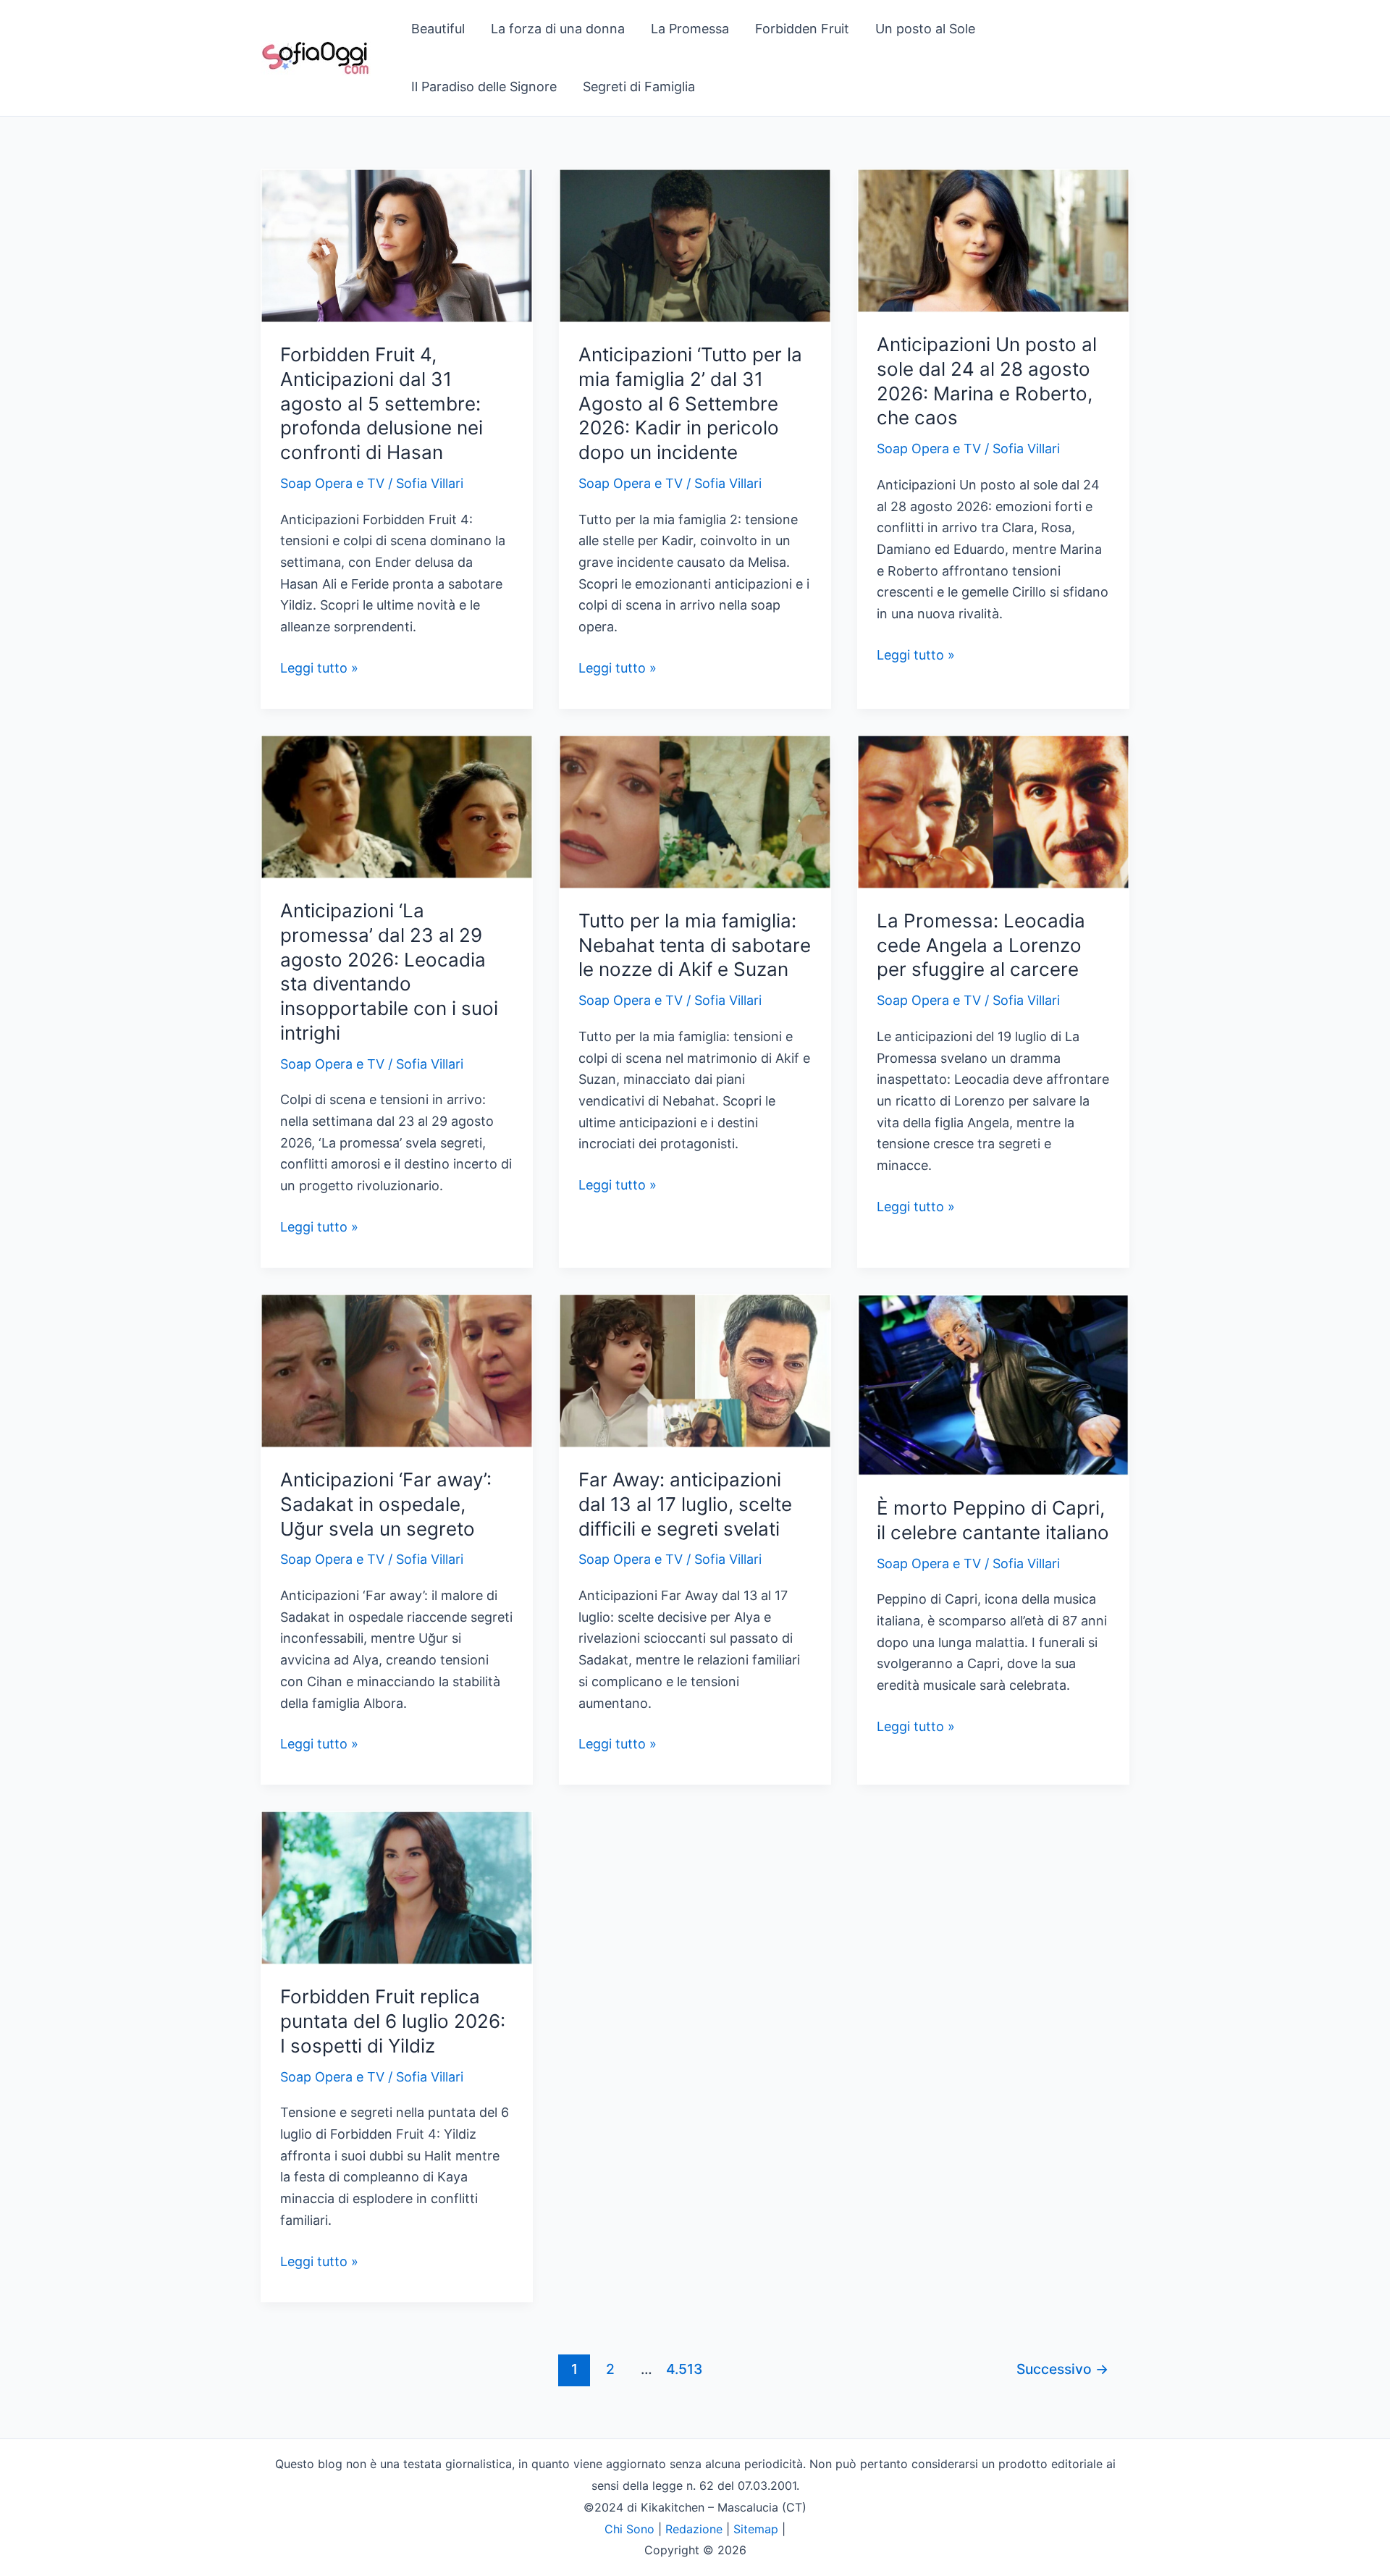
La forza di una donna (558, 29)
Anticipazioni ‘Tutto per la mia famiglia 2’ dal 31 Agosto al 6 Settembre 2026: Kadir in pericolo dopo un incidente (690, 403)
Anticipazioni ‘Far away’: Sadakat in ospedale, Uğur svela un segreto (386, 1504)
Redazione (694, 2529)
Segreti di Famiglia (639, 87)
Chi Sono (629, 2529)
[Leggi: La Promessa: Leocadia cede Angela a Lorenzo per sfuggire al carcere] (993, 811)
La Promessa (690, 29)
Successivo (1062, 2369)
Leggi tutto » (319, 669)
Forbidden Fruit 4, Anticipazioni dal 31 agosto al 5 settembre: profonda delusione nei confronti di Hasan (382, 403)
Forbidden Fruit (802, 29)
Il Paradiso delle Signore (484, 87)
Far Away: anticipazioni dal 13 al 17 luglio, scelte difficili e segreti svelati (685, 1504)
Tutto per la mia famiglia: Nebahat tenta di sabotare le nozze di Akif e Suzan (695, 945)
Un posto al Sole (925, 29)
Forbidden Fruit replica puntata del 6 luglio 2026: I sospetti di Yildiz (393, 2021)
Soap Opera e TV (332, 483)
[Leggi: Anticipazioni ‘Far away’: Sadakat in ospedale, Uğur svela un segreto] (397, 1369)
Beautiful (438, 29)
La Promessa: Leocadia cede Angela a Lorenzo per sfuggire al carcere (981, 945)
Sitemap (756, 2529)
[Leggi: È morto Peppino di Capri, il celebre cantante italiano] (993, 1384)
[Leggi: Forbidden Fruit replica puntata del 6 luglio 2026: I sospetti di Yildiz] (397, 1887)
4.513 (682, 2369)
